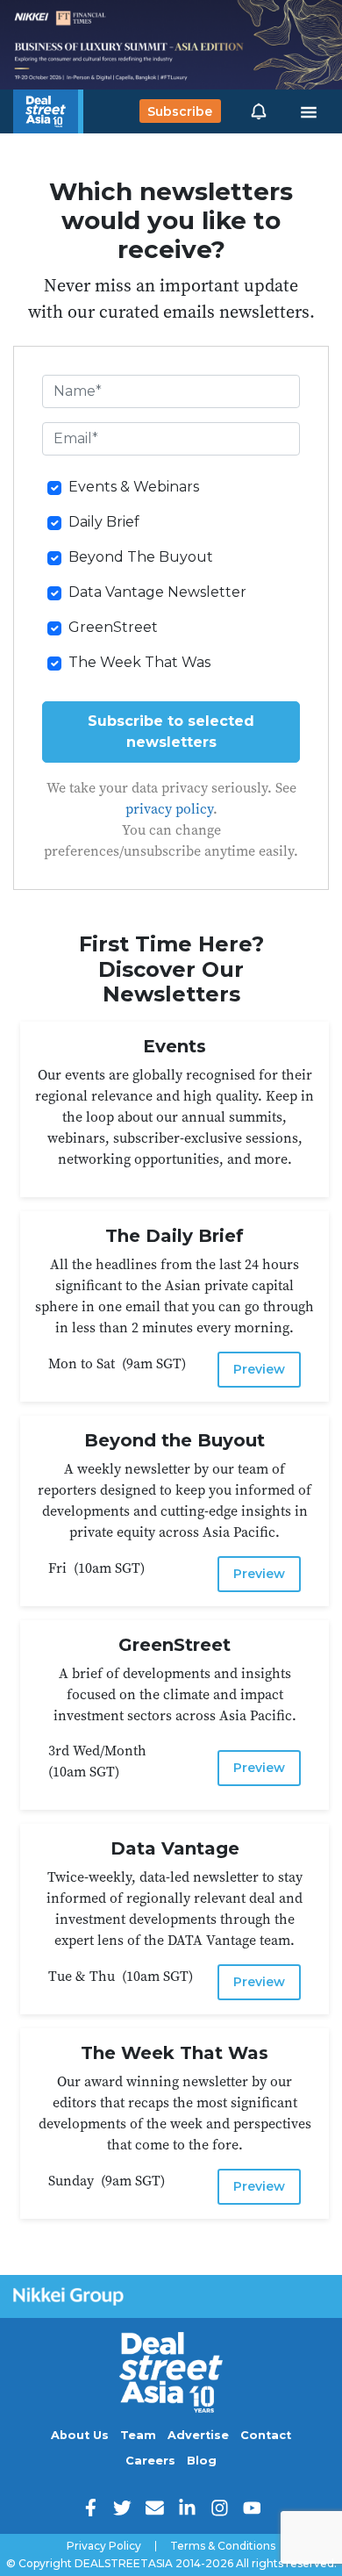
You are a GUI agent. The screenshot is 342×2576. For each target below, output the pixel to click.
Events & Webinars (134, 487)
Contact (266, 2435)
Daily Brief (104, 522)
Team (138, 2435)
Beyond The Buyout (141, 557)
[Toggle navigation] (309, 111)
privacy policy (169, 808)
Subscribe (180, 111)
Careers (150, 2461)
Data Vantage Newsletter (157, 592)
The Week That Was (139, 662)
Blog (202, 2461)
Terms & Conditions (223, 2546)
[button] (259, 111)
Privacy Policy (104, 2546)
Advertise (198, 2435)
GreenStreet (113, 627)
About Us (80, 2435)
